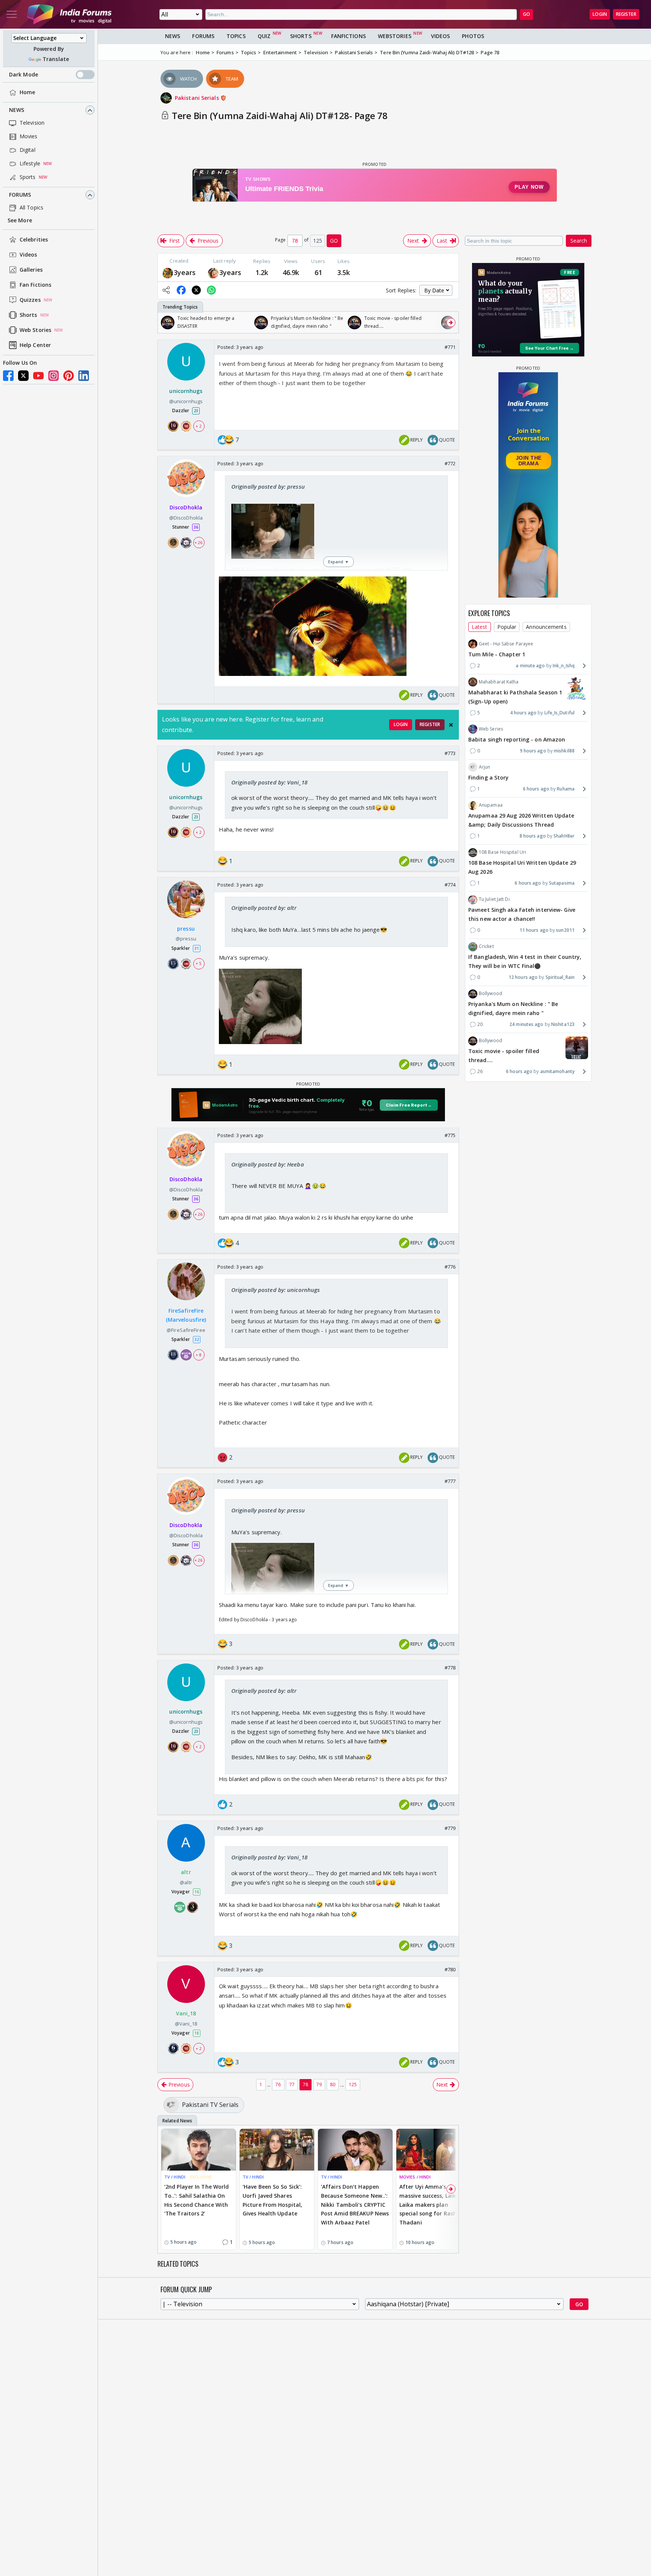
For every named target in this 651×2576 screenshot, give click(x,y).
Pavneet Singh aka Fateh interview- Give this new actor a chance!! (522, 915)
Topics (236, 36)
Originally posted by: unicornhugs (276, 1290)
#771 (450, 347)
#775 (450, 1135)
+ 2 (199, 426)
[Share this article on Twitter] (196, 290)
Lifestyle (30, 164)
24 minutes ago (526, 1024)
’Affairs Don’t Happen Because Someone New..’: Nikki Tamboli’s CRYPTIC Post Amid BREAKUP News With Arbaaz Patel (355, 2205)
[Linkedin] (84, 376)
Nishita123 (563, 1024)
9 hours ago (533, 751)
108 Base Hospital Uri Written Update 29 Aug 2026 (522, 868)
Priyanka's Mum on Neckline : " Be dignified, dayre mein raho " (513, 1009)
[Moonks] (168, 272)
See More (20, 221)
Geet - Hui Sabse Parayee (506, 644)
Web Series (491, 729)
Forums (20, 195)
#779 (450, 1828)
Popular (507, 627)
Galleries (31, 270)
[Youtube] (38, 376)
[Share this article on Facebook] (181, 290)
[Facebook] (8, 376)
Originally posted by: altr (264, 908)
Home (27, 92)
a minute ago (530, 666)
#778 (450, 1668)
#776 (450, 1267)
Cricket (486, 946)
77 (292, 2084)
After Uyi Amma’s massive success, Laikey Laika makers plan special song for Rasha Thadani (431, 2205)
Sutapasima (562, 883)
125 (353, 2084)
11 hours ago (534, 930)
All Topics (31, 208)
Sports (28, 177)
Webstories (395, 36)
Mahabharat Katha (499, 682)
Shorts (28, 315)
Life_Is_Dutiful (559, 713)
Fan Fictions (35, 285)
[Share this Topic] (166, 290)
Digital (28, 150)
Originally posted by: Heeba (268, 1164)
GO (526, 14)
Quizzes (30, 300)
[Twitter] (23, 376)
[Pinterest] (69, 376)
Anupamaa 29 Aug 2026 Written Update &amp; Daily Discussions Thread (521, 820)
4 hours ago (523, 713)
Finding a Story (489, 777)
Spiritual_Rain (560, 977)
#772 (450, 463)
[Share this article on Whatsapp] (211, 290)
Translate (56, 59)
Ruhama (566, 789)
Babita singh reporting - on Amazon (517, 739)
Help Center (35, 345)
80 (333, 2084)
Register (626, 14)
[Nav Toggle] (12, 14)
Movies (29, 137)
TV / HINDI (175, 2177)
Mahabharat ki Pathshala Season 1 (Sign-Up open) (515, 697)
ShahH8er (564, 836)
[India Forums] (69, 14)
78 (306, 2084)
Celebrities (34, 240)
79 (319, 2084)
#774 (450, 885)
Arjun (485, 767)
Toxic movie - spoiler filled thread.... (504, 1056)
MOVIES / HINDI (415, 2177)
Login (600, 14)
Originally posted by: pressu (268, 486)
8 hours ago (533, 836)
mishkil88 (564, 751)
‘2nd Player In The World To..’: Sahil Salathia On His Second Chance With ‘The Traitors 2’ (196, 2200)
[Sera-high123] (213, 272)
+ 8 (199, 1355)
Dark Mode (24, 75)
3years (185, 272)
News (17, 110)
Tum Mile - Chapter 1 (497, 654)
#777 (450, 1481)
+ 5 (199, 964)
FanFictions (348, 36)
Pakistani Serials (198, 98)
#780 (450, 1969)
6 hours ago (536, 789)
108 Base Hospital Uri (502, 852)
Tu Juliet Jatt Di (494, 899)
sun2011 (565, 930)
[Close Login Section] (451, 725)
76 (278, 2084)
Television (32, 123)
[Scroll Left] (165, 323)
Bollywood (491, 993)
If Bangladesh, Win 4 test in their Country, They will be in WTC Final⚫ (525, 962)
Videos (28, 255)
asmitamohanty (557, 1071)
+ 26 (199, 543)
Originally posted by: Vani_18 (269, 782)
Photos (473, 36)
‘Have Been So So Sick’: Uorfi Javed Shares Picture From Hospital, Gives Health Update (272, 2200)
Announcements (546, 627)
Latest (480, 627)
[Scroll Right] (451, 323)
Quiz (264, 36)
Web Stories (35, 330)
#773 (450, 753)
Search (579, 241)
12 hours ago (523, 977)
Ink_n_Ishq (564, 666)
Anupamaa (491, 805)
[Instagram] (53, 376)
